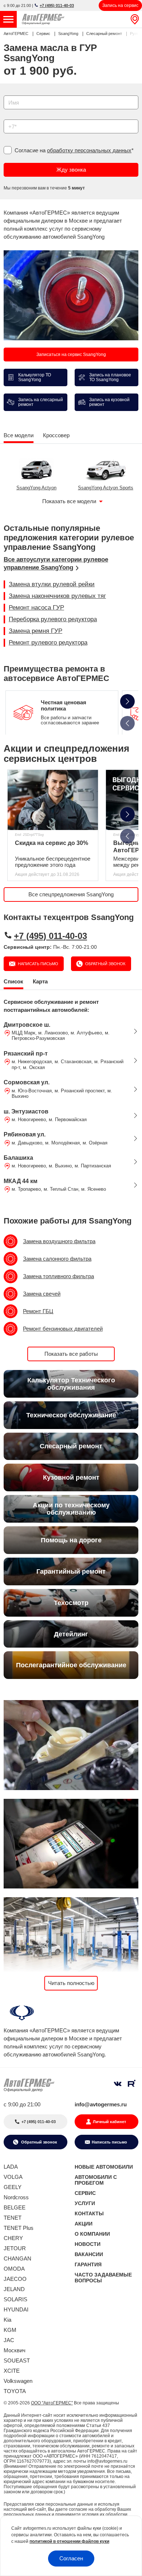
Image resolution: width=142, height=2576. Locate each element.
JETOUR (15, 2248)
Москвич (15, 2350)
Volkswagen (18, 2381)
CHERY (13, 2238)
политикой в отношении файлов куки (69, 2541)
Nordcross (16, 2197)
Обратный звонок (105, 964)
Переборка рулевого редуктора (53, 619)
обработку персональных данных (89, 150)
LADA (11, 2167)
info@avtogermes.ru (101, 2104)
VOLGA (13, 2177)
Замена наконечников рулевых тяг (57, 596)
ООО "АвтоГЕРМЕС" (52, 2403)
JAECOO (15, 2279)
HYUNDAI (16, 2309)
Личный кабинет (109, 2122)
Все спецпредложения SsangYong (71, 894)
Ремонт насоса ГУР (36, 608)
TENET (13, 2218)
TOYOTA (15, 2391)
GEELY (13, 2187)
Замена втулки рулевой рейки (52, 584)
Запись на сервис (120, 5)
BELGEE (15, 2207)
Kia (7, 2320)
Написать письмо (38, 964)
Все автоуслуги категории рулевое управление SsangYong (56, 563)
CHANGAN (17, 2258)
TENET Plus (19, 2228)
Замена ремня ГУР (35, 631)
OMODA (14, 2269)
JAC (9, 2340)
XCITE (12, 2371)
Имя (7, 93)
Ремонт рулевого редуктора (48, 643)
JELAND (14, 2289)
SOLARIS (15, 2299)
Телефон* (12, 117)
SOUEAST (17, 2360)
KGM (10, 2330)
